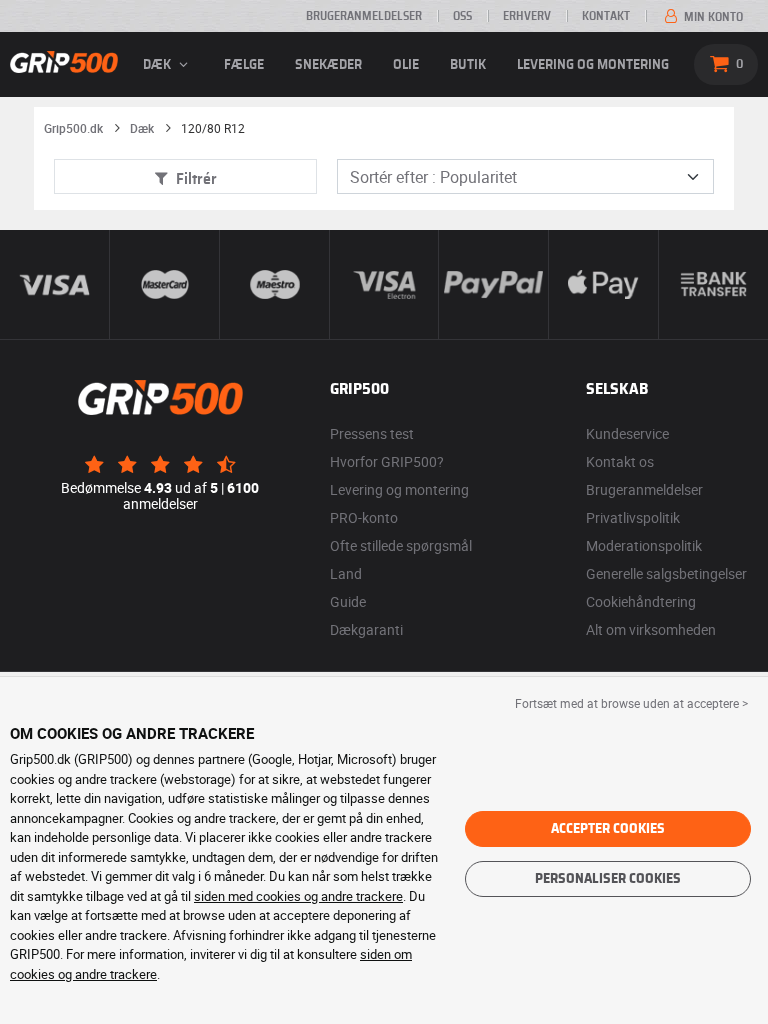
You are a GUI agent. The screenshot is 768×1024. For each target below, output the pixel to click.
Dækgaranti (366, 629)
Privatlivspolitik (633, 517)
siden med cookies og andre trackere (298, 896)
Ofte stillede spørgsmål (401, 545)
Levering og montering (593, 65)
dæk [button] (158, 65)
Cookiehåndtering (641, 601)
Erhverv (527, 16)
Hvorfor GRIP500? (387, 461)
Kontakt (606, 16)
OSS (462, 16)
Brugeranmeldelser (364, 16)
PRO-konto (364, 517)
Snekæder (328, 65)
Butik (468, 65)
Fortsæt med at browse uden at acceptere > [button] (631, 703)
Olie (406, 65)
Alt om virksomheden (651, 629)
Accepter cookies (608, 829)
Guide (348, 601)
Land (346, 573)
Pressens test (372, 433)
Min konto (712, 17)
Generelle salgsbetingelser (666, 573)
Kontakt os (620, 461)
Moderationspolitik (644, 545)
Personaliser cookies (608, 879)
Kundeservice (627, 433)
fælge (244, 65)
